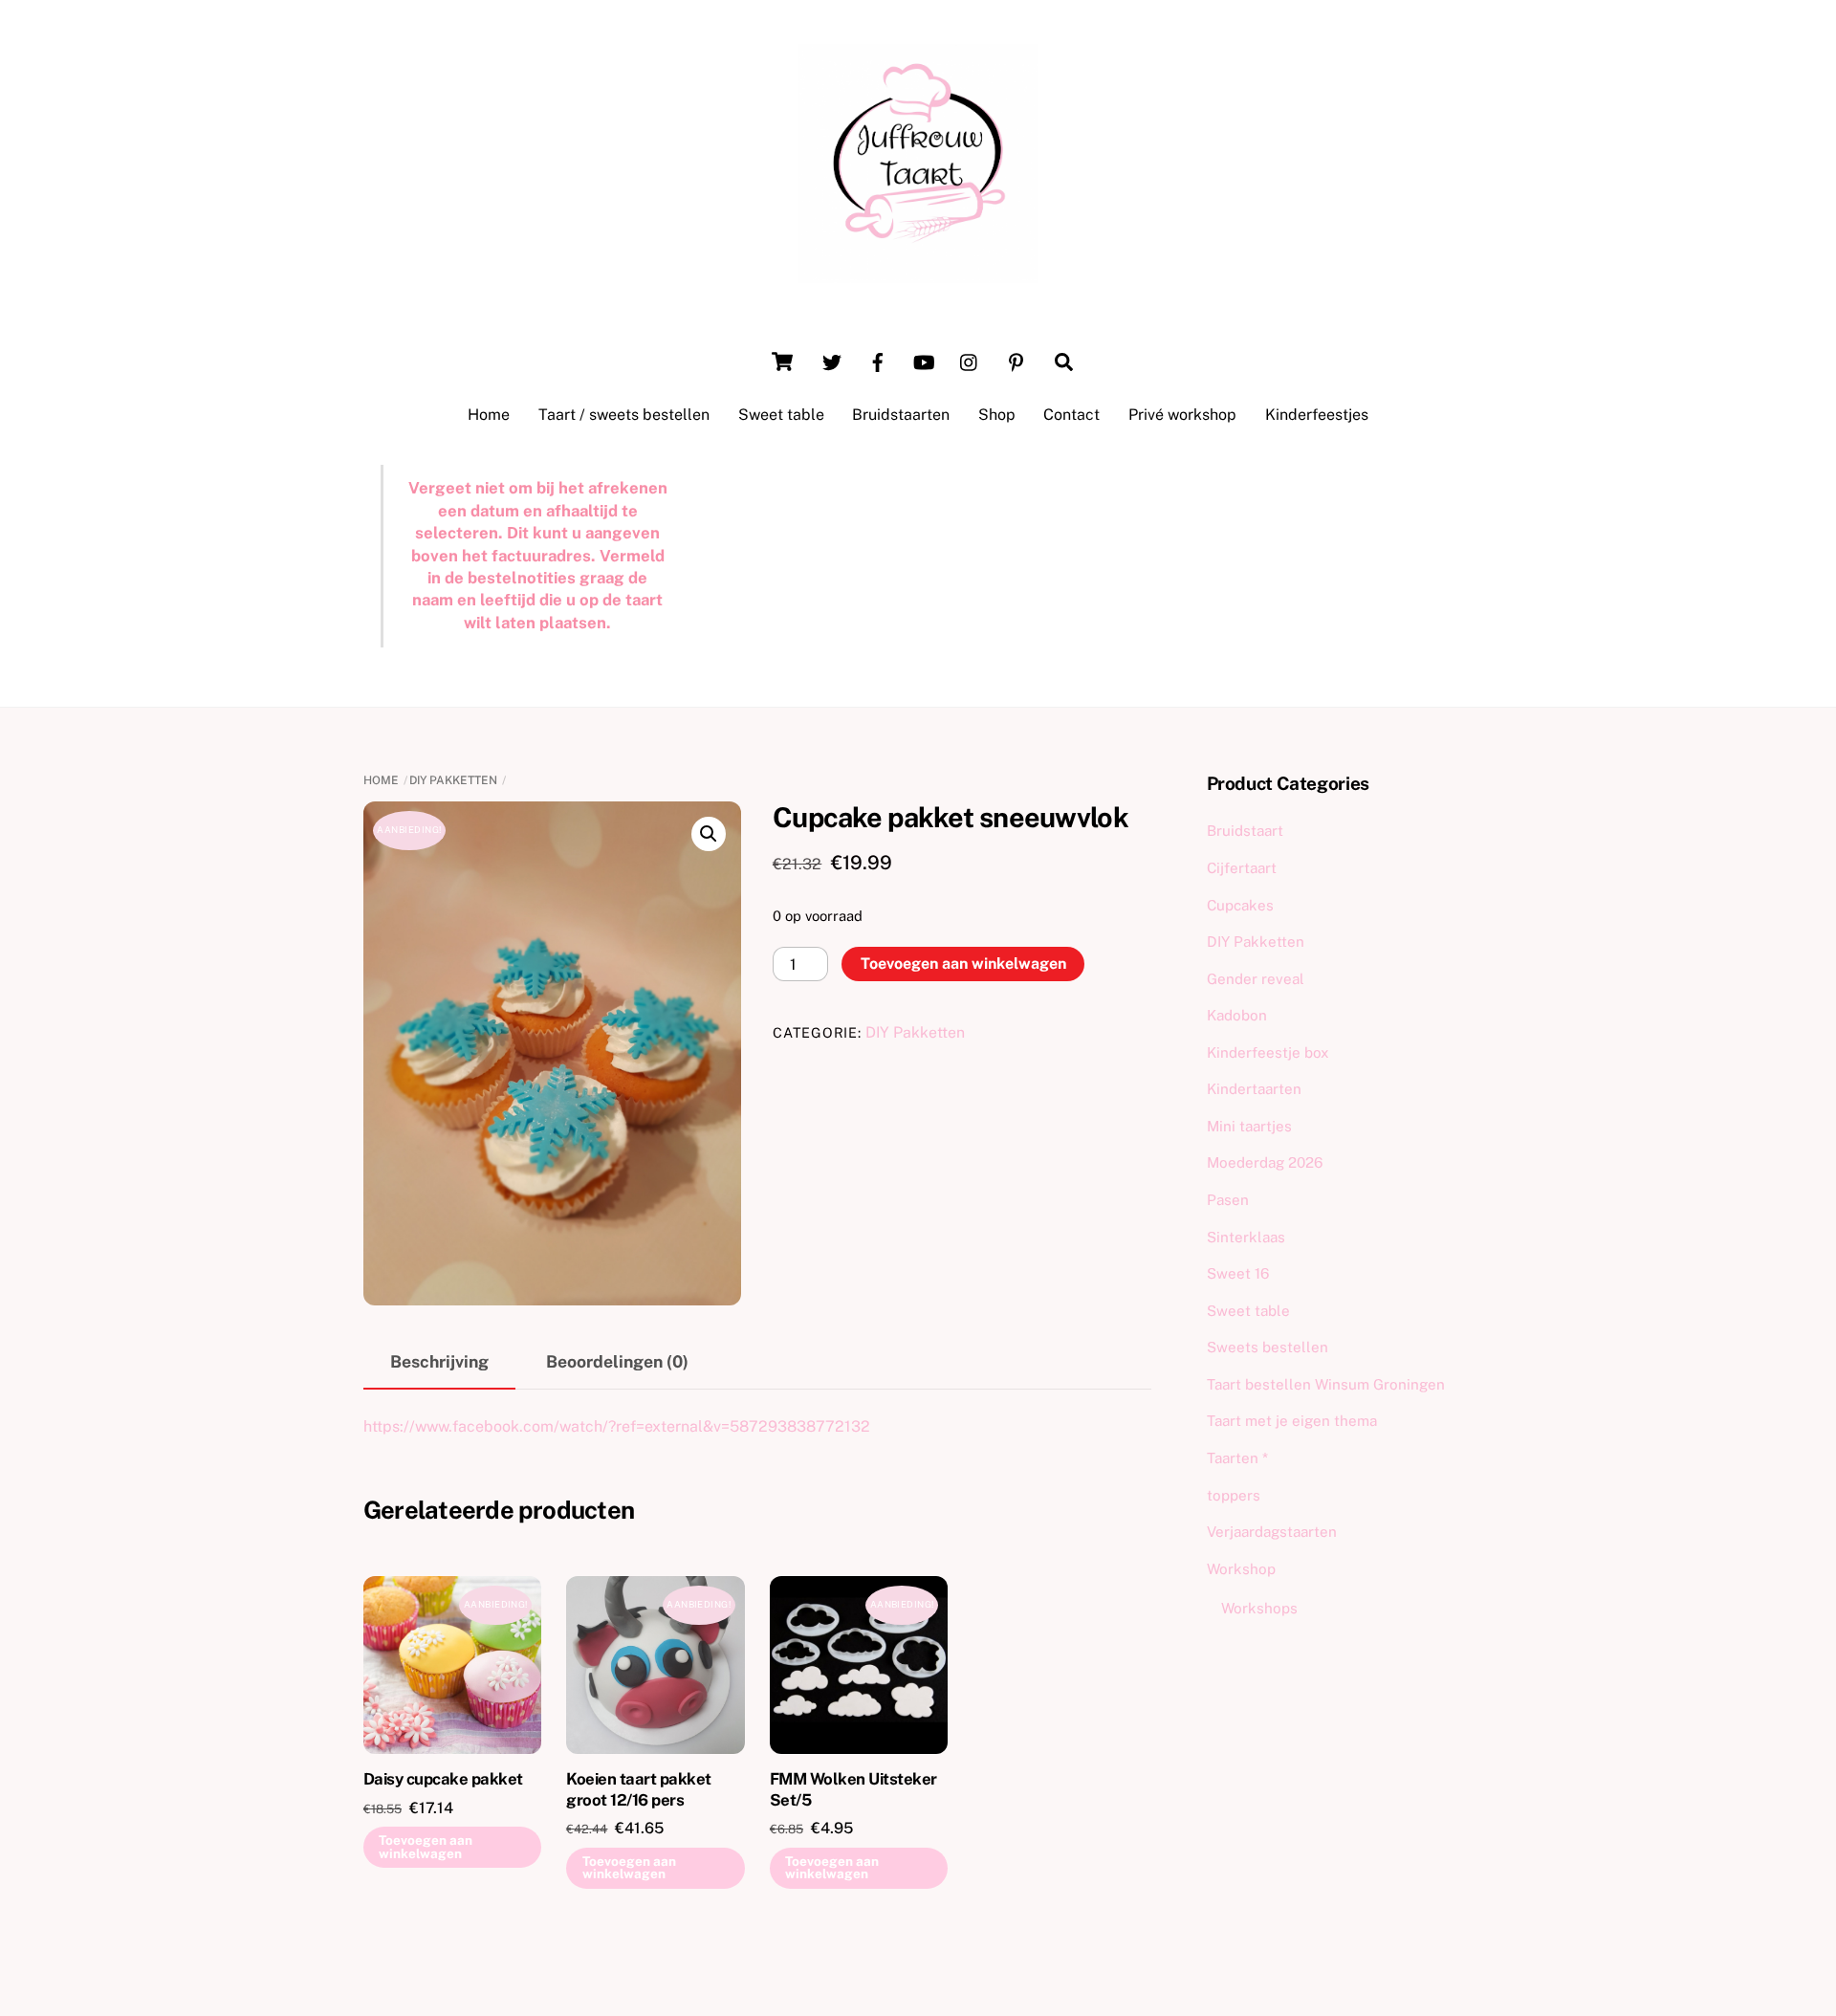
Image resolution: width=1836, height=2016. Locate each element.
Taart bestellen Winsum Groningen (1326, 1384)
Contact (1071, 415)
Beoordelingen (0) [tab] (617, 1361)
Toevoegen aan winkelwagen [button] (426, 1847)
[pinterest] (1016, 360)
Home (489, 415)
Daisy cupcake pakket (443, 1779)
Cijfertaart (1242, 868)
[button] (709, 834)
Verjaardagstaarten (1272, 1532)
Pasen (1228, 1200)
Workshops (1259, 1608)
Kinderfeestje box (1268, 1052)
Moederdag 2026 (1265, 1162)
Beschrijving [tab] (439, 1361)
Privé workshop (1182, 415)
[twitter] (832, 360)
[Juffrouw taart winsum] (918, 274)
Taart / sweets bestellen (624, 415)
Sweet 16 (1238, 1273)
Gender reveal (1256, 979)
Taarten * (1237, 1458)
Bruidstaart (1245, 831)
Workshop (1241, 1569)
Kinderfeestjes (1317, 415)
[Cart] (782, 362)
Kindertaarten (1254, 1089)
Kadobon (1237, 1015)
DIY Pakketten (453, 780)
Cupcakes (1240, 905)
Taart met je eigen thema (1292, 1421)
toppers (1234, 1495)
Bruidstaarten (901, 415)
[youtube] (924, 360)
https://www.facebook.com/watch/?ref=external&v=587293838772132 (617, 1426)
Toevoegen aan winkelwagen (963, 964)
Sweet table (781, 415)
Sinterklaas (1246, 1237)
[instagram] (970, 360)
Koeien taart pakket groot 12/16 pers (638, 1789)
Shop (997, 415)
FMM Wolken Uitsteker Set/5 (853, 1789)
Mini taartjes (1249, 1126)
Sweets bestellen (1268, 1347)
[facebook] (878, 360)
